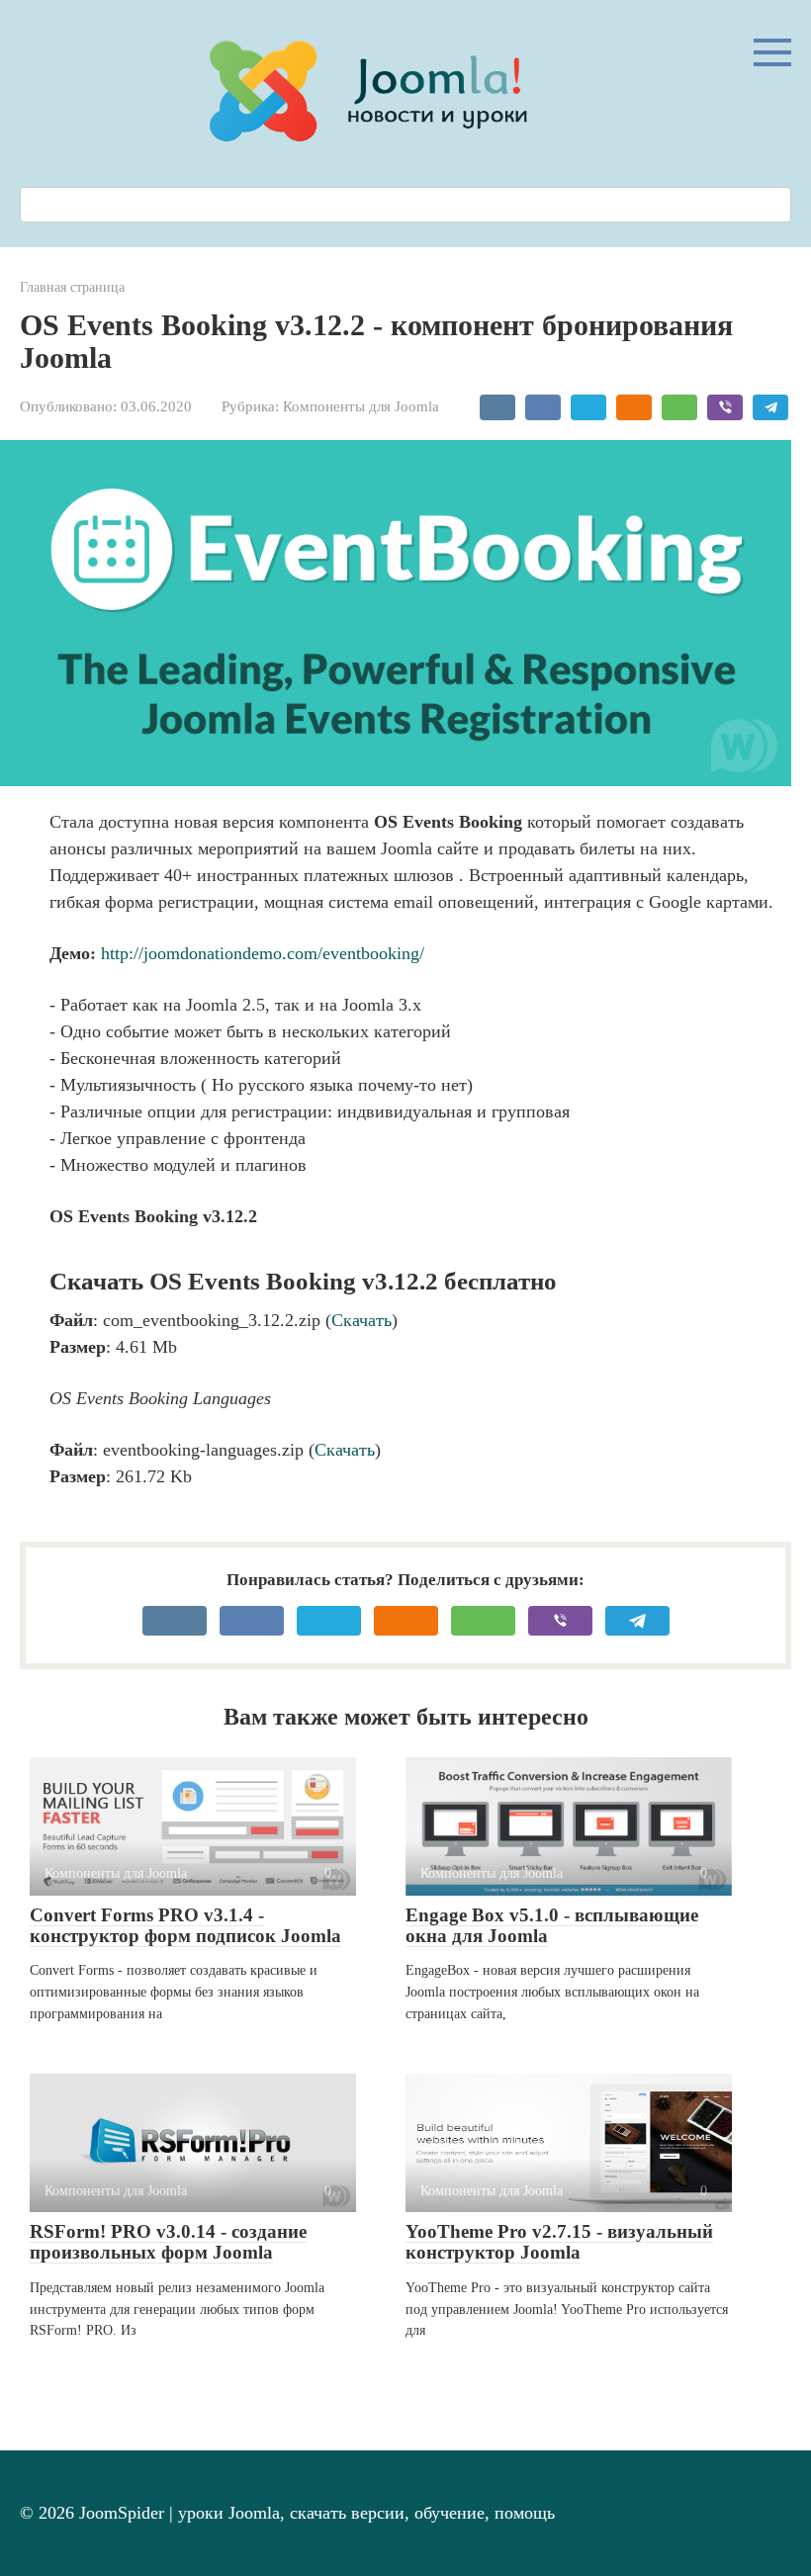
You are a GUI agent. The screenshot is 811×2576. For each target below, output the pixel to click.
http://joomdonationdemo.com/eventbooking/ (263, 953)
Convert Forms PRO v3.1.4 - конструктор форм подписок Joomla (185, 1925)
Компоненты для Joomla (361, 406)
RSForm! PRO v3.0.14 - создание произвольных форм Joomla (168, 2242)
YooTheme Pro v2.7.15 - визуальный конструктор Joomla (559, 2242)
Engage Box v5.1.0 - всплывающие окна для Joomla (552, 1925)
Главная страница (72, 287)
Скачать (361, 1320)
